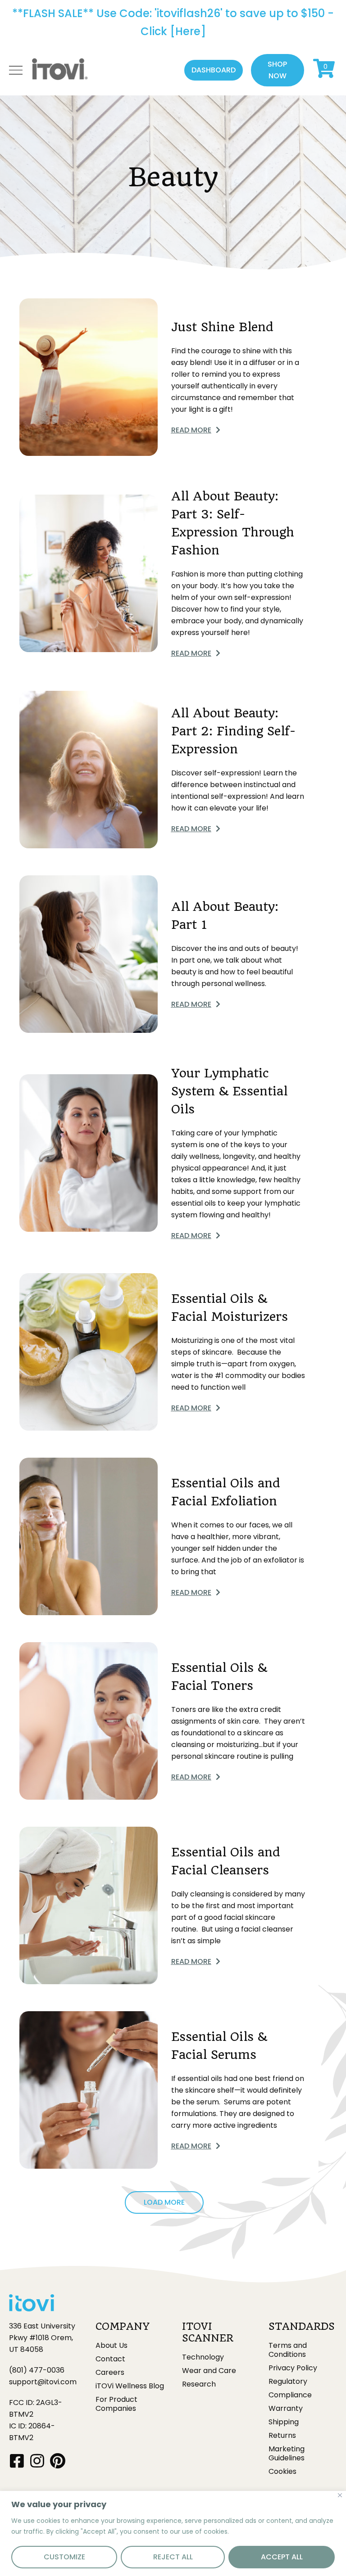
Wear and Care (209, 2371)
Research (199, 2384)
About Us (112, 2346)
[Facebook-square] (17, 2461)
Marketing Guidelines (287, 2454)
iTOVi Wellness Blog (130, 2386)
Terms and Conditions (288, 2350)
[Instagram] (37, 2461)
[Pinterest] (57, 2461)
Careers (110, 2373)
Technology (203, 2357)
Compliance (290, 2395)
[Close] (340, 2495)
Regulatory (288, 2382)
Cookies (282, 2472)
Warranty (286, 2409)
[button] (214, 70)
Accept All (282, 2557)
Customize (64, 2557)
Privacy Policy (293, 2368)
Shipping (284, 2422)
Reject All (173, 2557)
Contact (110, 2359)
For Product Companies (116, 2404)
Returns (282, 2436)
